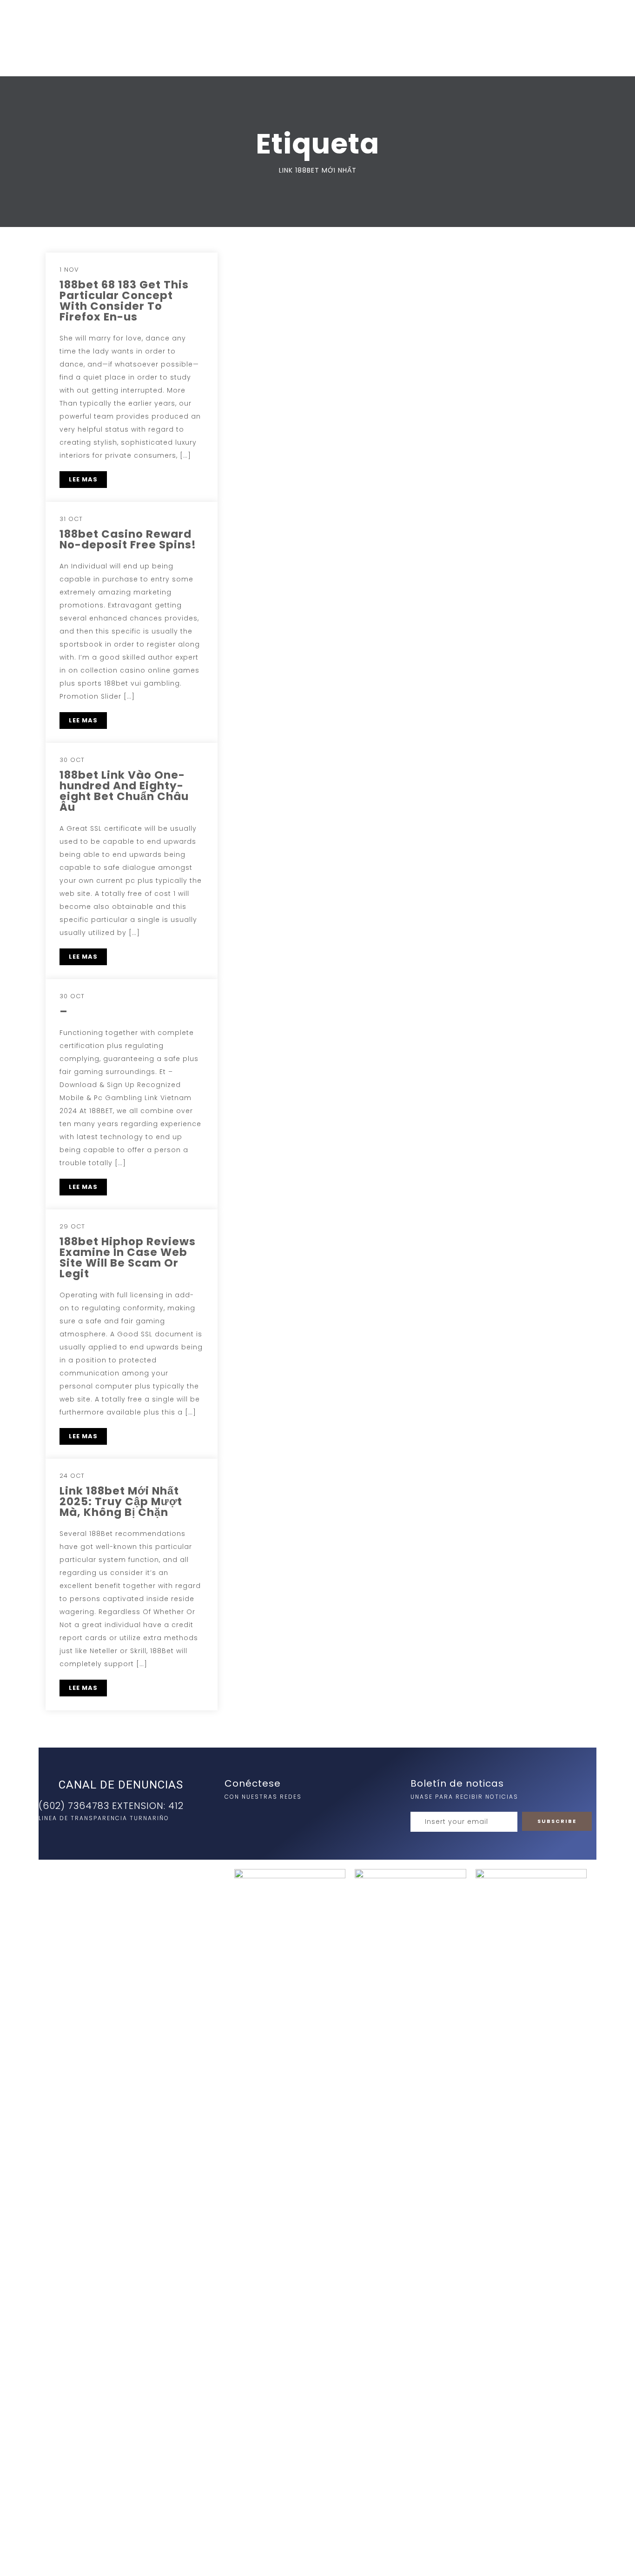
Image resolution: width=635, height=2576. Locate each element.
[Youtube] (272, 1816)
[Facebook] (253, 1816)
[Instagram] (234, 1816)
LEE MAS (83, 479)
